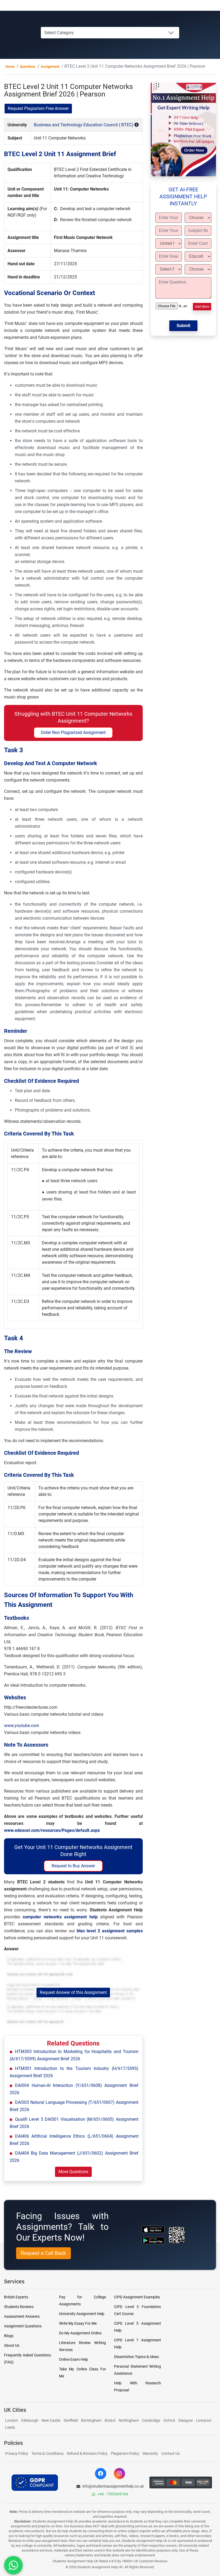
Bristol (110, 2420)
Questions (28, 67)
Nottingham (129, 2420)
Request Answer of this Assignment (73, 1992)
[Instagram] (119, 2474)
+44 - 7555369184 (113, 2494)
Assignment (50, 67)
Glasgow (186, 2420)
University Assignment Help (82, 2314)
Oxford (169, 2420)
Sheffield (71, 2420)
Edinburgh (30, 2420)
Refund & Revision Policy (87, 2453)
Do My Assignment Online (80, 2333)
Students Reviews (19, 2307)
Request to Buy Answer (73, 1866)
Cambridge (151, 2420)
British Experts (16, 2297)
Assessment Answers (22, 2316)
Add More (202, 307)
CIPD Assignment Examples (137, 2297)
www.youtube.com (22, 1726)
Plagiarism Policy (125, 2453)
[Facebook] (101, 2474)
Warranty (150, 2453)
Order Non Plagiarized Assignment (73, 732)
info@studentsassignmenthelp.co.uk (113, 2486)
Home (10, 67)
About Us (12, 2345)
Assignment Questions (23, 2326)
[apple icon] (153, 2229)
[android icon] (153, 2241)
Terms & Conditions (47, 2453)
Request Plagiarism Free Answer (38, 108)
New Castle (51, 2420)
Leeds (10, 2427)
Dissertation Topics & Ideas (136, 2357)
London (12, 2420)
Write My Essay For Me (78, 2323)
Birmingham (91, 2420)
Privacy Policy (17, 2453)
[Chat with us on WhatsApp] (13, 2565)
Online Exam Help (74, 2359)
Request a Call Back (43, 2253)
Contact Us (170, 2453)
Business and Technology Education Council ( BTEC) (84, 125)
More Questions (73, 2172)
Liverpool (203, 2420)
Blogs (9, 2336)
